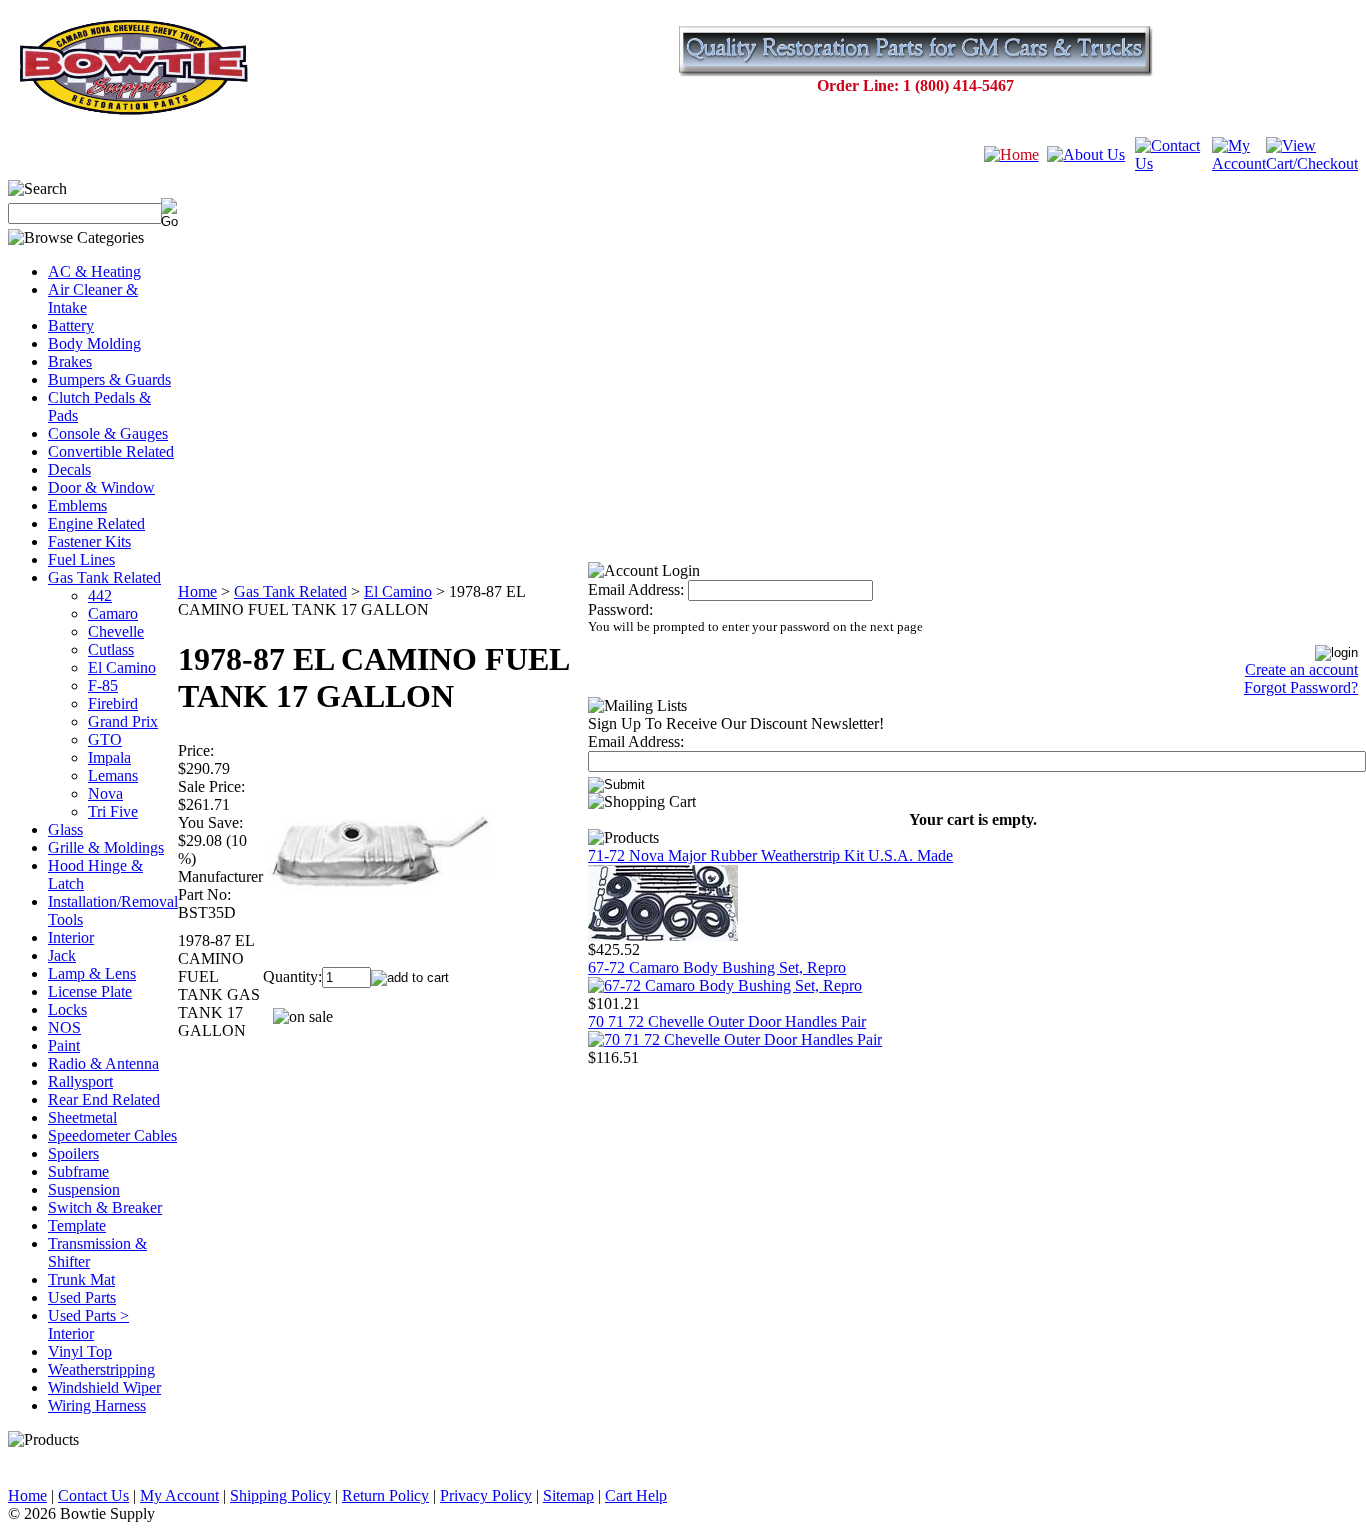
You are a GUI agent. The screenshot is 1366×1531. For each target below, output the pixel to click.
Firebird (113, 703)
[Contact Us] (1173, 163)
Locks (67, 1009)
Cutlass (111, 649)
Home (197, 591)
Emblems (77, 505)
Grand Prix (123, 721)
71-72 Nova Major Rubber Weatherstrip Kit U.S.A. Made (770, 855)
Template (77, 1225)
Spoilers (73, 1153)
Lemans (113, 775)
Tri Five (113, 811)
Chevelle (116, 631)
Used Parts (82, 1297)
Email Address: (636, 589)
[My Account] (1239, 163)
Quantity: (292, 976)
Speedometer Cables (112, 1135)
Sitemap (568, 1495)
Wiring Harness (97, 1405)
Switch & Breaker (105, 1207)
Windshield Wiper (104, 1387)
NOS (64, 1027)
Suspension (84, 1189)
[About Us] (1086, 154)
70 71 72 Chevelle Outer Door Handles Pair (727, 1021)
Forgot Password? (1301, 687)
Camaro (113, 613)
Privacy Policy (486, 1495)
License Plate (90, 991)
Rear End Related (104, 1099)
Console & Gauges (108, 433)
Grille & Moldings (106, 847)
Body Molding (94, 343)
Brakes (70, 361)
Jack (62, 955)
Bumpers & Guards (109, 379)
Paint (64, 1045)
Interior (71, 937)
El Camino (122, 667)
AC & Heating (94, 271)
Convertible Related (111, 451)
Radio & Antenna (103, 1063)
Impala (109, 757)
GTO (105, 739)
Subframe (78, 1171)
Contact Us (93, 1495)
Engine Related (96, 523)
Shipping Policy (280, 1495)
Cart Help (636, 1495)
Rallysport (80, 1081)
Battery (71, 325)
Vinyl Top (80, 1351)
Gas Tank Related (104, 577)
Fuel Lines (81, 559)
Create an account (1301, 669)
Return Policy (385, 1495)
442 (100, 595)
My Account (179, 1495)
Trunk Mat (81, 1279)
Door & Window (101, 487)
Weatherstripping (101, 1369)
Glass (65, 829)
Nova (105, 793)
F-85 (103, 685)
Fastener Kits (89, 541)
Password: (620, 609)
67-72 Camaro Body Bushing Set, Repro (717, 967)
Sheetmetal (82, 1117)
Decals (69, 469)
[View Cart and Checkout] (1312, 163)
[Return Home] (1011, 154)
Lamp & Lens (92, 973)
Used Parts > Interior (88, 1324)
